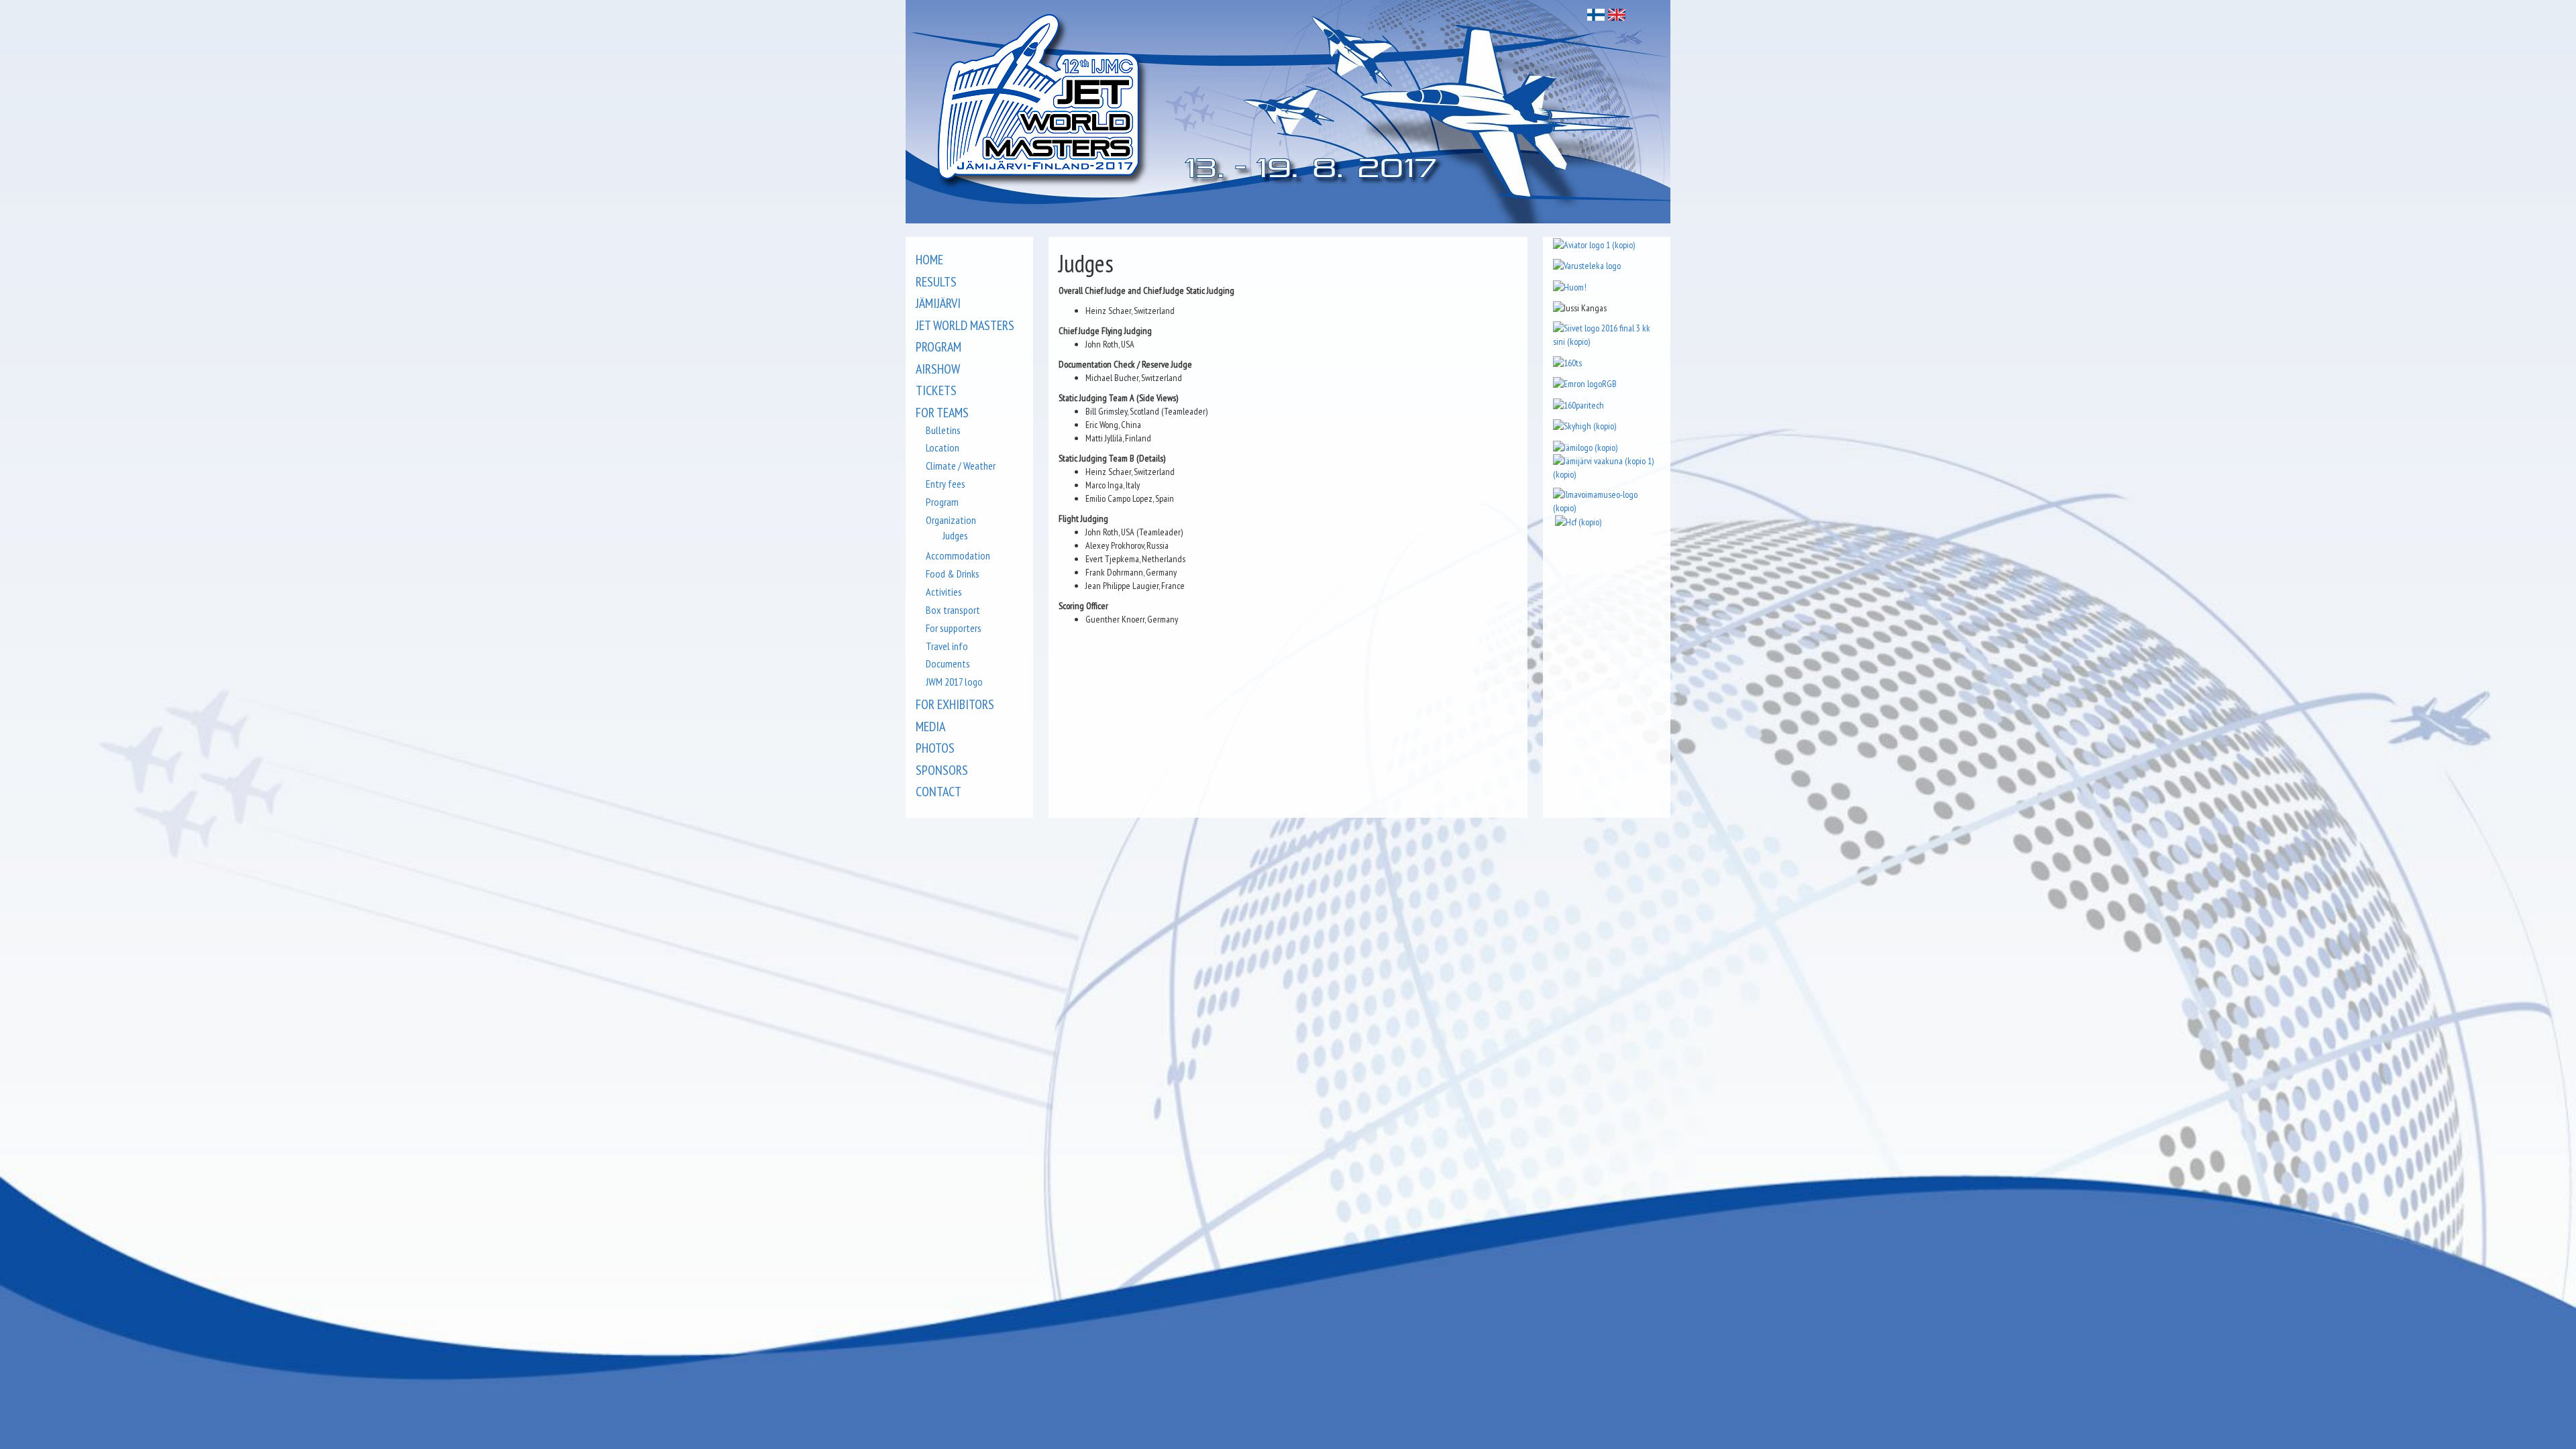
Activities (944, 592)
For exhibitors (955, 704)
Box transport (953, 610)
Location (943, 447)
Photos (935, 748)
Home (929, 260)
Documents (948, 663)
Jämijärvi (938, 303)
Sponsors (942, 770)
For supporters (954, 628)
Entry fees (946, 484)
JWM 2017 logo (954, 682)
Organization (951, 520)
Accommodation (958, 555)
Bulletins (943, 430)
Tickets (936, 390)
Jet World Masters (965, 325)
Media (930, 727)
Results (936, 282)
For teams (942, 413)
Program (938, 347)
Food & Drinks (953, 574)
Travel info (947, 646)
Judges (955, 535)
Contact (938, 792)
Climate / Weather (961, 466)
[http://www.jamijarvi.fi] (1607, 466)
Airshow (938, 369)
